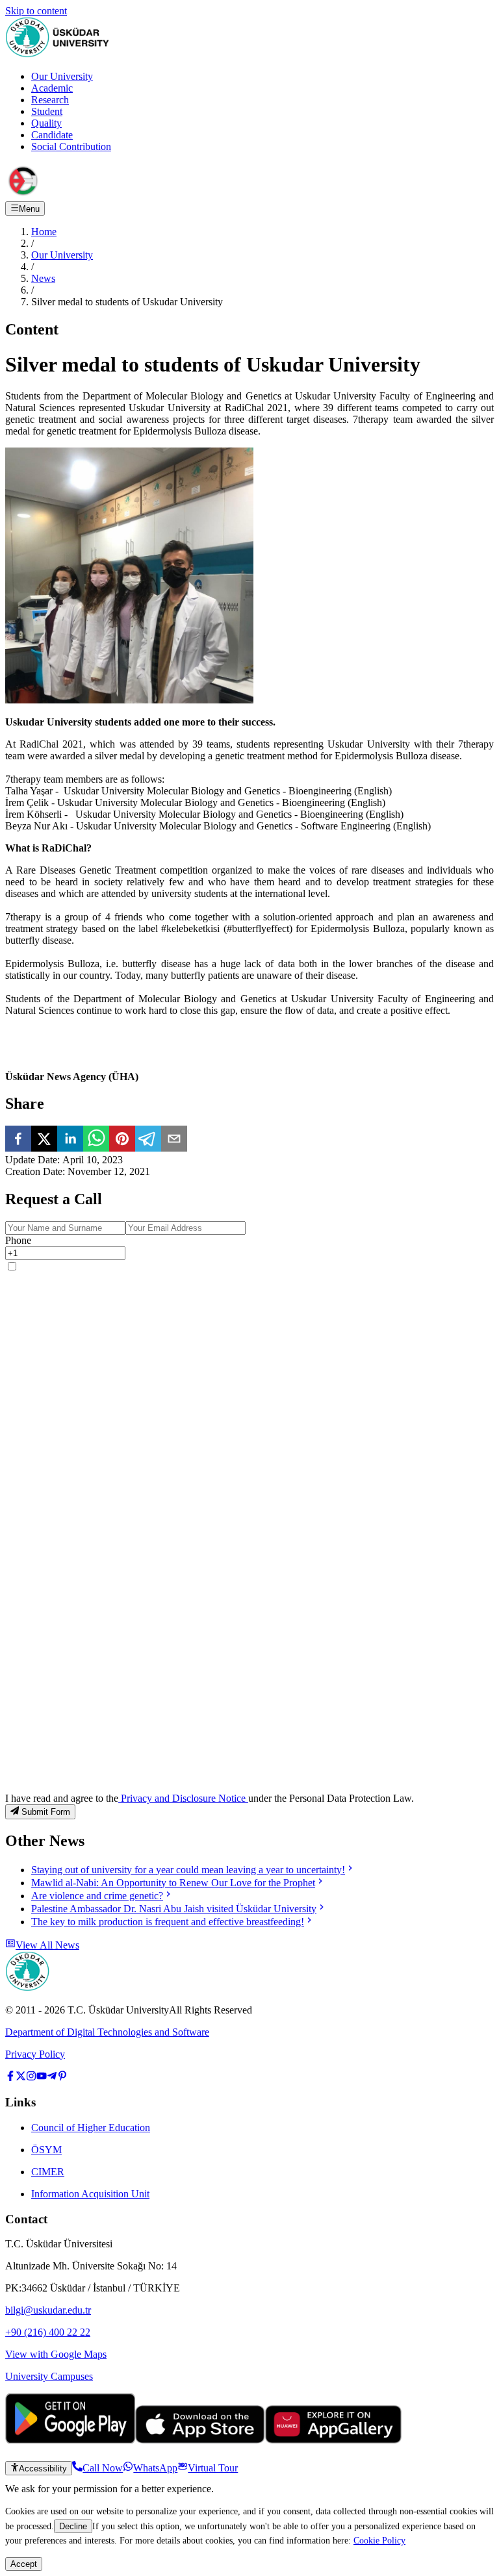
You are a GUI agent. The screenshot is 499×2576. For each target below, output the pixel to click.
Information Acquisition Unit (90, 2194)
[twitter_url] (21, 2077)
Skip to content (36, 11)
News (43, 278)
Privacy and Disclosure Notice (183, 1798)
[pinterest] (122, 1140)
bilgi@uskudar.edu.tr (48, 2310)
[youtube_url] (42, 2077)
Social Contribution (71, 146)
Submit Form (46, 1812)
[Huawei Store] (333, 2440)
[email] (174, 1140)
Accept (24, 2564)
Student (47, 111)
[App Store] (200, 2440)
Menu (29, 209)
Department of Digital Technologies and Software (107, 2032)
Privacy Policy (35, 2054)
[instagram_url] (31, 2077)
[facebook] (18, 1140)
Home (44, 232)
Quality (46, 123)
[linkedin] (70, 1140)
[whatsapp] (96, 1140)
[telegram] (148, 1140)
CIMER (48, 2172)
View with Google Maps (56, 2354)
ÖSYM (46, 2150)
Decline (73, 2526)
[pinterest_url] (62, 2077)
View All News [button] (47, 1945)
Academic (52, 88)
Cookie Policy (379, 2540)
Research (50, 100)
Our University (62, 76)
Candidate (52, 135)
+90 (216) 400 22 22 (48, 2332)
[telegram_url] (52, 2077)
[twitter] (44, 1140)
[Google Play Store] (70, 2440)
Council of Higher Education (91, 2128)
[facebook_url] (10, 2077)
